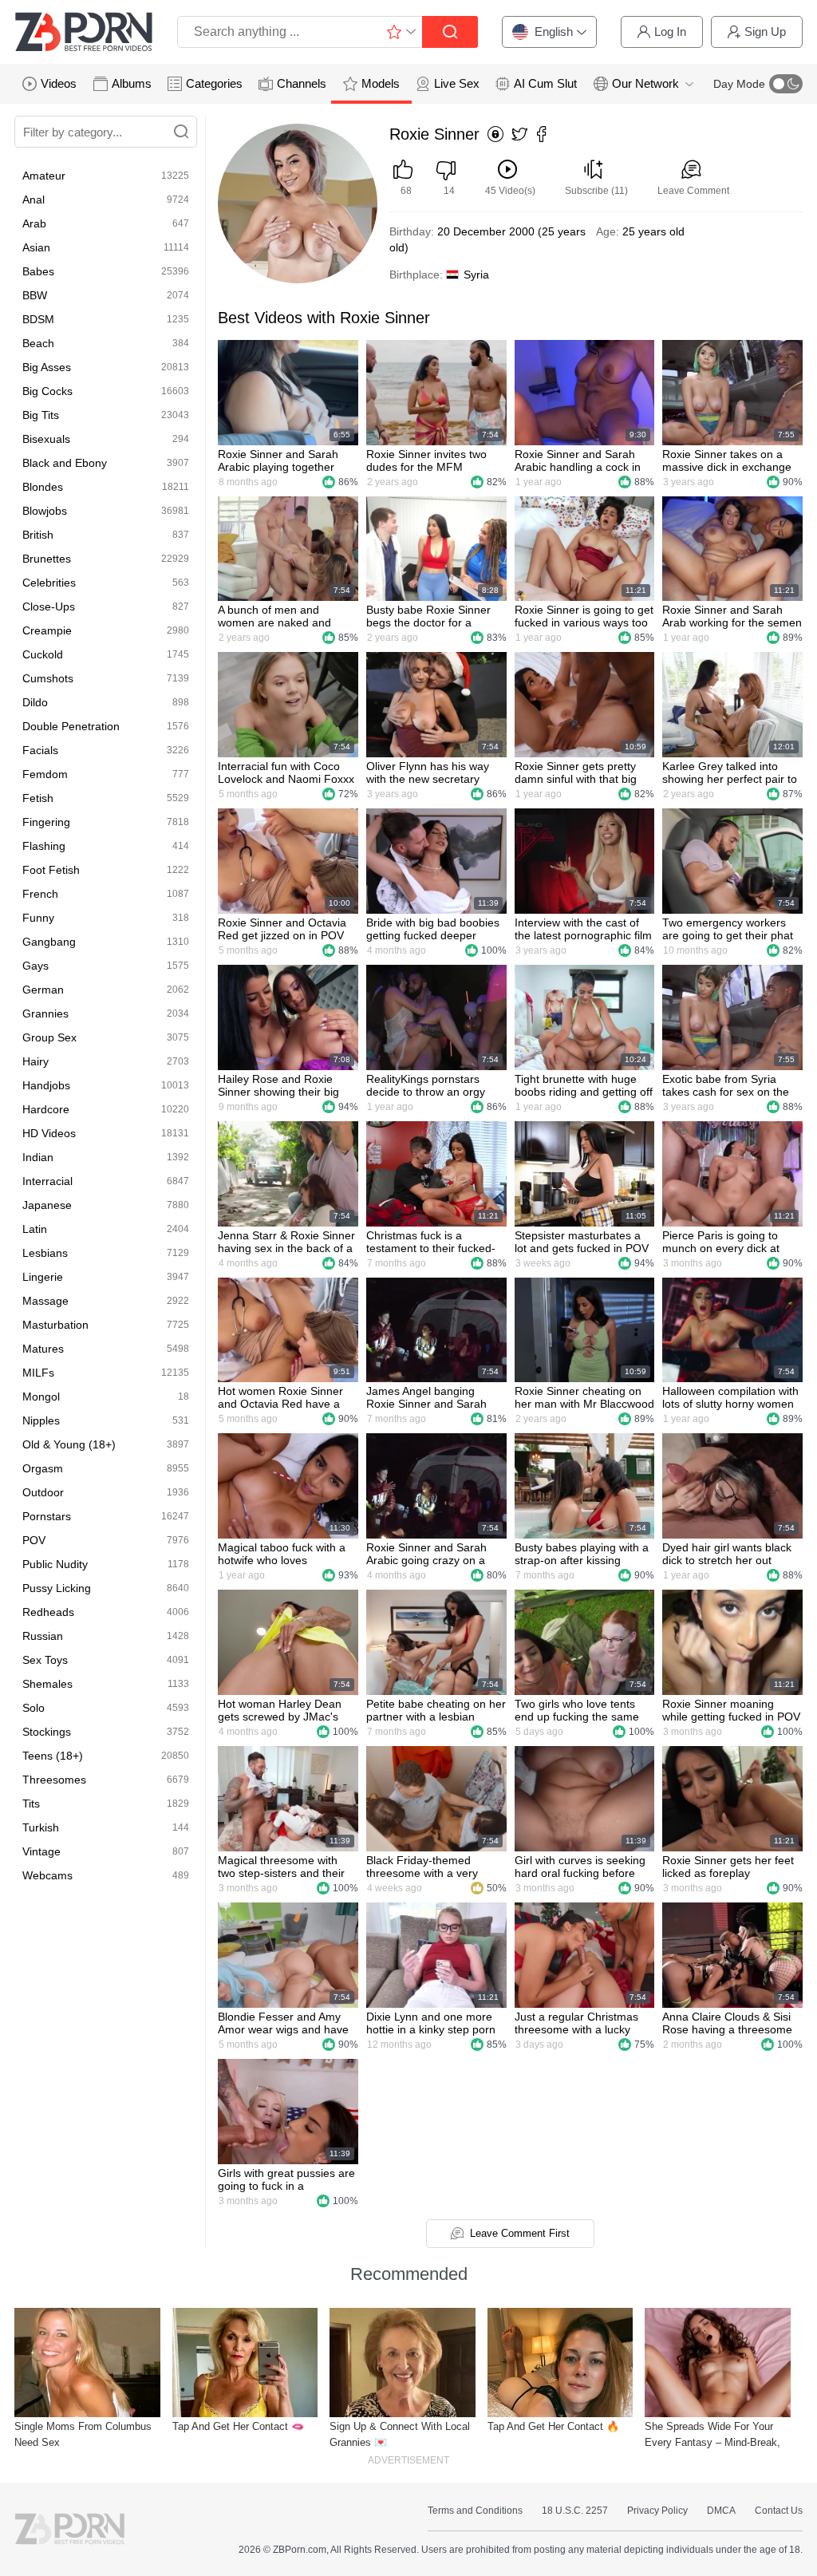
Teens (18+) (53, 1756)
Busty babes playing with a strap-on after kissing (582, 1554)
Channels (302, 83)
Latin (35, 1229)
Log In (670, 32)
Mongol (41, 1397)
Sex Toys (45, 1660)
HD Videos (49, 1133)
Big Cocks (47, 391)
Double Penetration (71, 726)
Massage (45, 1301)
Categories (214, 83)
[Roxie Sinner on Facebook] (542, 135)
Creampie (47, 630)
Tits (31, 1804)
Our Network (645, 83)
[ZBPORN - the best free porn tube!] (84, 32)
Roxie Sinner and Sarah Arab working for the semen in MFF (732, 616)
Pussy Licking (57, 1588)
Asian (36, 247)
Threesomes (54, 1780)
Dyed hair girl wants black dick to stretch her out (727, 1554)
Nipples (41, 1420)
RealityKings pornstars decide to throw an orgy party (426, 1085)
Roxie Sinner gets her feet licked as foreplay (728, 1867)
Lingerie (43, 1277)
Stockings (47, 1732)
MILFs (38, 1373)
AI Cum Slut (545, 83)
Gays (36, 966)
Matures (43, 1349)
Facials (40, 750)
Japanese (47, 1205)
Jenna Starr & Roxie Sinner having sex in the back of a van (286, 1242)
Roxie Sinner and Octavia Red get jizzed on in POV (282, 929)
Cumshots (48, 678)
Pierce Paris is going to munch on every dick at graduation (721, 1242)
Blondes (43, 487)
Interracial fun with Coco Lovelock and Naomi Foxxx (286, 772)
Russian (43, 1636)
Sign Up (765, 32)
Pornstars (47, 1516)
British (38, 535)
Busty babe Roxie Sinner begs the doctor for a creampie (428, 616)
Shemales (47, 1684)
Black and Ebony (65, 463)
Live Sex (457, 83)
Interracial (47, 1181)
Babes (38, 271)
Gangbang (49, 942)
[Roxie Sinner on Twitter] (519, 135)
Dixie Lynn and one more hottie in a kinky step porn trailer (431, 2023)
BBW (35, 295)
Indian (38, 1157)
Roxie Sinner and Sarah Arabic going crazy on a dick (426, 1554)
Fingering (46, 822)
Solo (34, 1708)
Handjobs (46, 1085)
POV (34, 1540)
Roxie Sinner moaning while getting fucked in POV (731, 1710)
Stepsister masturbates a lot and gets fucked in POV (582, 1242)
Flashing (44, 846)
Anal (34, 200)
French (40, 894)
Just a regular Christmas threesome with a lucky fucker (576, 2023)
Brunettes (47, 559)
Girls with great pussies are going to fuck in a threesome (286, 2179)
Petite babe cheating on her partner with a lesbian (436, 1710)
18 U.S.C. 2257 (575, 2511)
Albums (132, 83)
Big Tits (41, 415)
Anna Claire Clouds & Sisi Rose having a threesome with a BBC (727, 2023)
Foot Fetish (51, 870)
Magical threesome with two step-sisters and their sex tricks (281, 1867)
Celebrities (49, 583)
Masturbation (55, 1325)
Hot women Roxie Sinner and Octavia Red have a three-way (280, 1397)
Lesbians (45, 1253)
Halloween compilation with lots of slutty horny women (730, 1397)
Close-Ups (49, 606)
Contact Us (779, 2511)
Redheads (48, 1612)
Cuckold (43, 654)
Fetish (38, 798)
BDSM (38, 319)
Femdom (45, 774)
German (43, 990)
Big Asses (47, 367)
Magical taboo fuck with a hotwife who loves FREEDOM (282, 1554)
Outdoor (43, 1492)
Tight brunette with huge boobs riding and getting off (584, 1085)
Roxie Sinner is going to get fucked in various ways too (584, 616)
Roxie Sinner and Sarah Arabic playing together (278, 460)
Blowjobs (45, 511)
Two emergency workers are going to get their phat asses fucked (728, 929)
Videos (59, 83)
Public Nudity (55, 1564)
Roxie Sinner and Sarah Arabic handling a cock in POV (578, 460)
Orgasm (43, 1468)
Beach (38, 343)
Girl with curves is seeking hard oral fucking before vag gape (580, 1867)
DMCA (721, 2511)
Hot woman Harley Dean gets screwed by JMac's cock (280, 1710)
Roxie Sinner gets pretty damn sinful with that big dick (576, 772)
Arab (34, 223)
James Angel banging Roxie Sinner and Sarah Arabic (426, 1397)
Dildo (35, 702)
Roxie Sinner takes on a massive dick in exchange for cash (727, 460)
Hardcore (46, 1109)
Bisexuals (46, 439)
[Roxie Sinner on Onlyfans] (495, 135)
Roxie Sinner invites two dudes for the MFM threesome (426, 460)
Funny (38, 918)
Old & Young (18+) (69, 1444)
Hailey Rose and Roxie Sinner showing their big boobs (278, 1085)
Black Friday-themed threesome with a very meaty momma (422, 1867)
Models (381, 83)
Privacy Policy (657, 2511)
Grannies (45, 1013)
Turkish (41, 1827)
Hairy (36, 1061)
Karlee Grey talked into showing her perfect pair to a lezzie (730, 772)
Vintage (41, 1851)
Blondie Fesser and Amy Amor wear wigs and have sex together (283, 2023)
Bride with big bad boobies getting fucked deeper (433, 929)
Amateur (44, 176)
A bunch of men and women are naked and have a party (274, 616)
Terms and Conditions (475, 2511)
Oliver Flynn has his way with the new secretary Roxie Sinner (428, 772)
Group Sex (49, 1037)
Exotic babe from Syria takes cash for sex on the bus (726, 1085)
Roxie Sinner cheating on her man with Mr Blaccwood (584, 1397)
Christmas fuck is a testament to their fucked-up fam (431, 1242)
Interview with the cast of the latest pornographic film (583, 929)
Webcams (47, 1875)
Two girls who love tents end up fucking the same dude (577, 1710)
